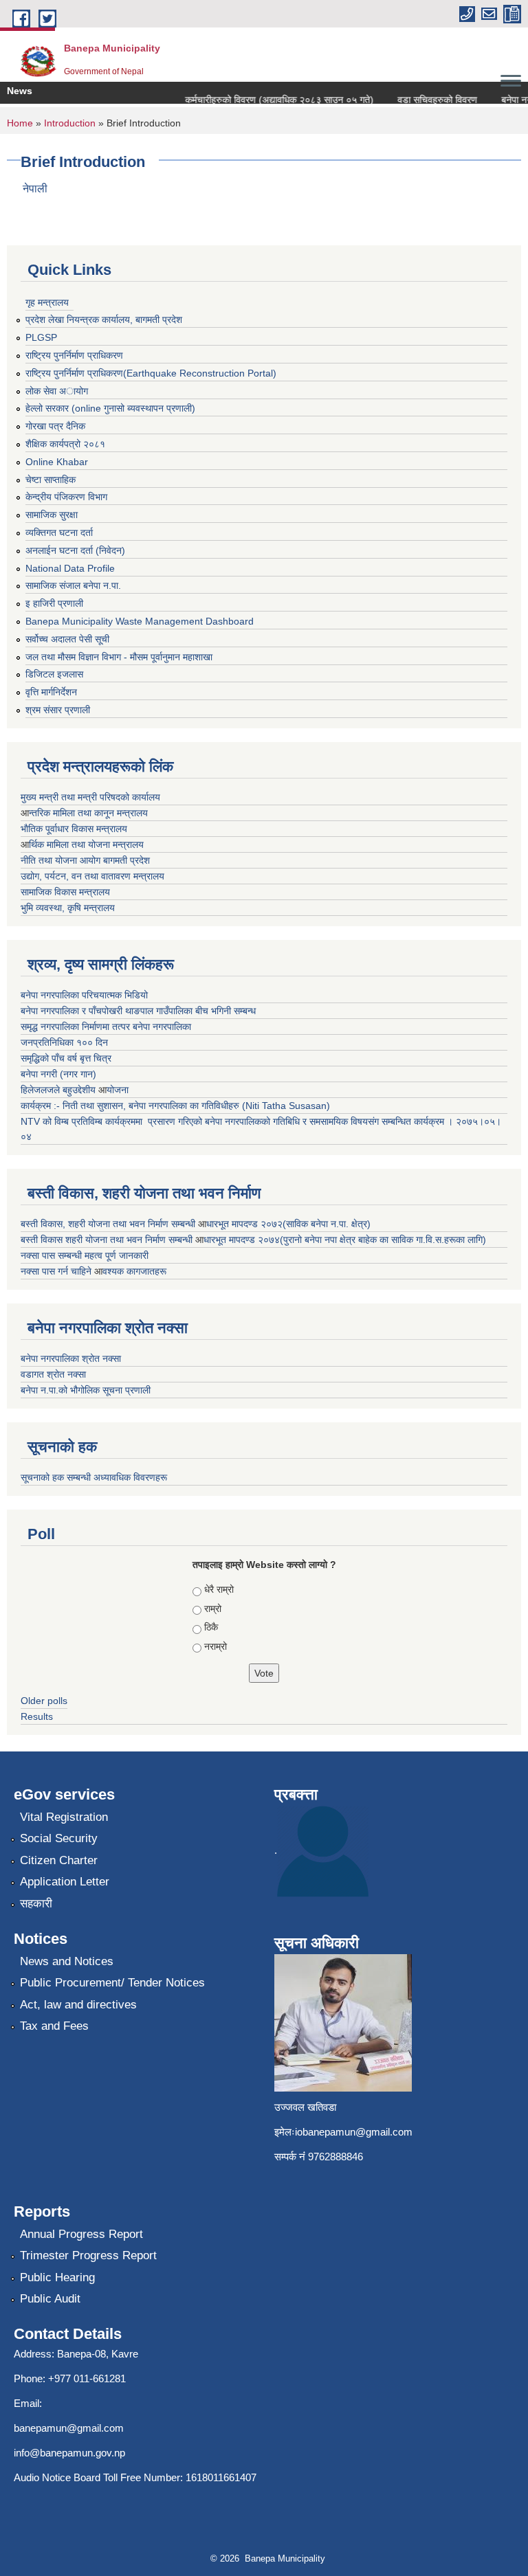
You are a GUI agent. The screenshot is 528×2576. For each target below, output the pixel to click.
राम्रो (213, 1609)
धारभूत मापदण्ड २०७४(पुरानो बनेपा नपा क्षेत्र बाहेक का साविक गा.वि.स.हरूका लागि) (345, 1240)
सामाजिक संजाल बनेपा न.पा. (73, 585)
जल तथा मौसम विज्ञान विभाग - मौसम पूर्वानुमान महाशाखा (119, 657)
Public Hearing (57, 2277)
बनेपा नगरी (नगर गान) (58, 1074)
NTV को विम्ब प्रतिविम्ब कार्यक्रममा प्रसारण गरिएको (111, 1121)
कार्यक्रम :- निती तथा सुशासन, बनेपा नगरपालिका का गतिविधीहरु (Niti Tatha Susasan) (175, 1106)
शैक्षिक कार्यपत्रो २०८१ (65, 444)
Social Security (59, 1838)
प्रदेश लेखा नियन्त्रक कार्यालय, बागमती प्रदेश (104, 320)
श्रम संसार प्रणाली (58, 710)
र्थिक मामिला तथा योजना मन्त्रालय (86, 844)
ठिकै (211, 1627)
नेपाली (35, 189)
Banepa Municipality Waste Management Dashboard (140, 621)
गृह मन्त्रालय (47, 302)
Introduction (70, 123)
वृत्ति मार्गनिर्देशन (51, 692)
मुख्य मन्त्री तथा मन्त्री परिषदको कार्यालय (90, 797)
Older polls (44, 1701)
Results (37, 1716)
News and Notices (67, 1961)
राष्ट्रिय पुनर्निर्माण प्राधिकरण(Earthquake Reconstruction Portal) (151, 373)
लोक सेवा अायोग (57, 391)
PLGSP (41, 337)
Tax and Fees (54, 2026)
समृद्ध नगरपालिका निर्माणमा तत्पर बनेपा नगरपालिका (106, 1027)
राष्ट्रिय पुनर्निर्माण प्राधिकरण (74, 355)
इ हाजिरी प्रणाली (54, 603)
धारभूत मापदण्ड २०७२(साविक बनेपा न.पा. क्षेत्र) (288, 1224)
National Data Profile (70, 568)
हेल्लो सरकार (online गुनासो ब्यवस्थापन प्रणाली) (110, 408)
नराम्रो (216, 1646)
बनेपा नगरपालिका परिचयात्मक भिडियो (84, 995)
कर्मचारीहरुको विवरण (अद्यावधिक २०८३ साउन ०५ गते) (267, 100)
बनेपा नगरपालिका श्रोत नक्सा (71, 1358)
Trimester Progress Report (88, 2255)
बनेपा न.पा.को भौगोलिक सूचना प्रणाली (86, 1390)
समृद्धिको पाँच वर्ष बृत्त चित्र (66, 1058)
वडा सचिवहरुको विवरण (425, 100)
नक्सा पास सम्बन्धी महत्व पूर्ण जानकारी (85, 1255)
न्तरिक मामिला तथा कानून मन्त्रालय (88, 813)
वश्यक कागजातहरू (134, 1271)
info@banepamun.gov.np (69, 2453)
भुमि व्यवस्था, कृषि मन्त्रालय (68, 908)
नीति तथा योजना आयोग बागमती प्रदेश (85, 860)
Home (20, 123)
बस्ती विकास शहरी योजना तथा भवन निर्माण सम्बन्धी (108, 1240)
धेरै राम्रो (219, 1589)
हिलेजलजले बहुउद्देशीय (59, 1090)
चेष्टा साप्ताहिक (51, 480)
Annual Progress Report (81, 2234)
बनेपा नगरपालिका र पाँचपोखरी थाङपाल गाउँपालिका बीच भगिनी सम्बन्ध (138, 1011)
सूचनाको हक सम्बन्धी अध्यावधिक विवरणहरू (94, 1477)
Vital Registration (64, 1817)
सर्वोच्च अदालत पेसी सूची (67, 639)
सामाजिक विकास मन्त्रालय (65, 892)
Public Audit (50, 2299)
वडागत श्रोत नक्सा (53, 1374)
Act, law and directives (78, 2005)
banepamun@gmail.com (69, 2428)
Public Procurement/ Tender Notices (112, 1983)
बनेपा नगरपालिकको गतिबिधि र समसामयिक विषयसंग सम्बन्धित (307, 1121)
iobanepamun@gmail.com (354, 2132)
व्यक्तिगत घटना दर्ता (59, 533)
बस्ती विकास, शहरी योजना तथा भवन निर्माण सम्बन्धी (109, 1224)
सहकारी (36, 1904)
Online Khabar (57, 462)
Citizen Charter (59, 1860)
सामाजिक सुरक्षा (52, 515)
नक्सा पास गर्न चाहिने (57, 1271)
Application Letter (65, 1882)
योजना (118, 1090)
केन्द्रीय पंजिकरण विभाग (66, 497)
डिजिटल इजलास (54, 674)
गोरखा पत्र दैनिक (55, 426)
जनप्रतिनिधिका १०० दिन (64, 1042)
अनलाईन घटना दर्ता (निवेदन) (75, 550)
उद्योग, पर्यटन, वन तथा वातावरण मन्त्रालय (92, 876)
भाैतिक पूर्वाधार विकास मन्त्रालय (74, 829)
